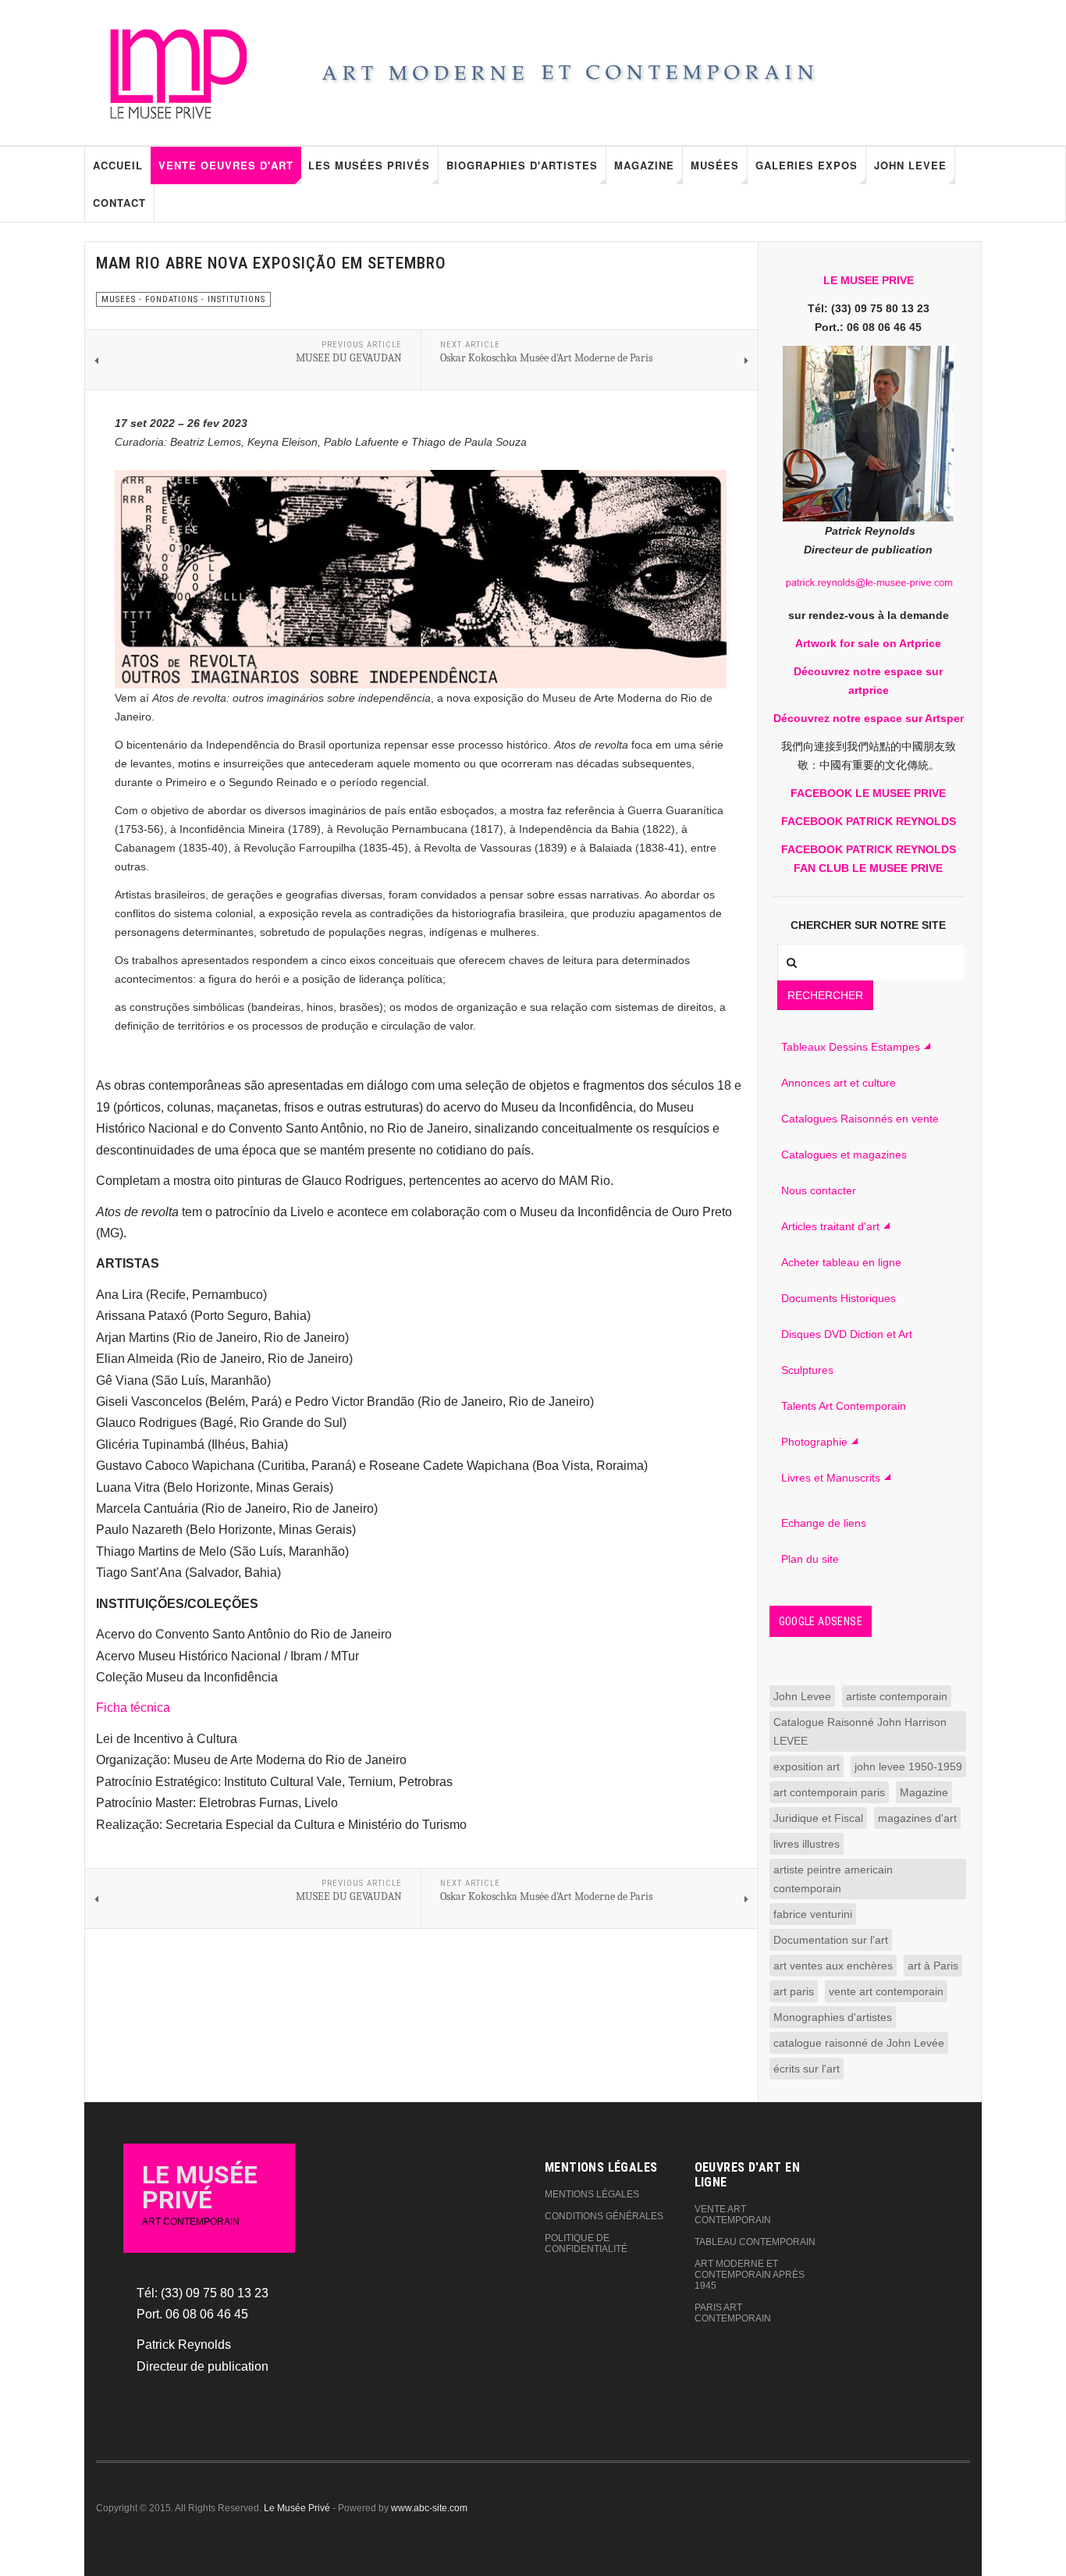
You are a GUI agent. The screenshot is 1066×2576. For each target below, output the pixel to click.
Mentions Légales (592, 2194)
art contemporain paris (829, 1792)
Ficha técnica (133, 1708)
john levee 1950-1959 (908, 1767)
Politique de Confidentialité (586, 2243)
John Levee (910, 165)
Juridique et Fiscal (818, 1818)
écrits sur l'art (807, 2069)
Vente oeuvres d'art (226, 165)
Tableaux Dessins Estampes (851, 1047)
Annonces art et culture (839, 1083)
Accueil (118, 165)
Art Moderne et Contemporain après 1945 (750, 2275)
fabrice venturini (813, 1914)
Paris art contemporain (733, 2313)
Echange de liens (824, 1523)
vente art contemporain (886, 1991)
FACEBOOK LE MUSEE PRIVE (868, 793)
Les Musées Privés (369, 165)
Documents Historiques (839, 1298)
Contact (119, 203)
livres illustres (807, 1844)
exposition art (807, 1767)
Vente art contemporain (733, 2215)
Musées (715, 165)
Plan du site (810, 1559)
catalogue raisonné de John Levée (859, 2043)
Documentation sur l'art (831, 1940)
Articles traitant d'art (830, 1226)
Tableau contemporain (755, 2242)
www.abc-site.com (429, 2508)
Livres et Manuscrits (831, 1478)
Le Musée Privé (297, 2508)
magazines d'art (917, 1818)
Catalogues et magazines (844, 1155)
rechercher (825, 995)
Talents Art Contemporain (844, 1406)
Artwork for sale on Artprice (868, 643)
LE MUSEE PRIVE (869, 280)
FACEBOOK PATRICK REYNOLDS (869, 821)
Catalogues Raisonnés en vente (860, 1119)
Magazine (644, 165)
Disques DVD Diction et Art (847, 1334)
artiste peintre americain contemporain (833, 1879)
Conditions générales (604, 2216)
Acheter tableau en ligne (841, 1262)
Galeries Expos (807, 165)
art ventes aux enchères (833, 1966)
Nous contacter (819, 1190)
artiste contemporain (897, 1696)
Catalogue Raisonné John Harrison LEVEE (860, 1731)
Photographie (814, 1442)
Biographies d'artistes (522, 165)
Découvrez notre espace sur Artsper (869, 718)
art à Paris (933, 1966)
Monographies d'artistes (833, 2017)
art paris (794, 1991)
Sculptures (807, 1370)
